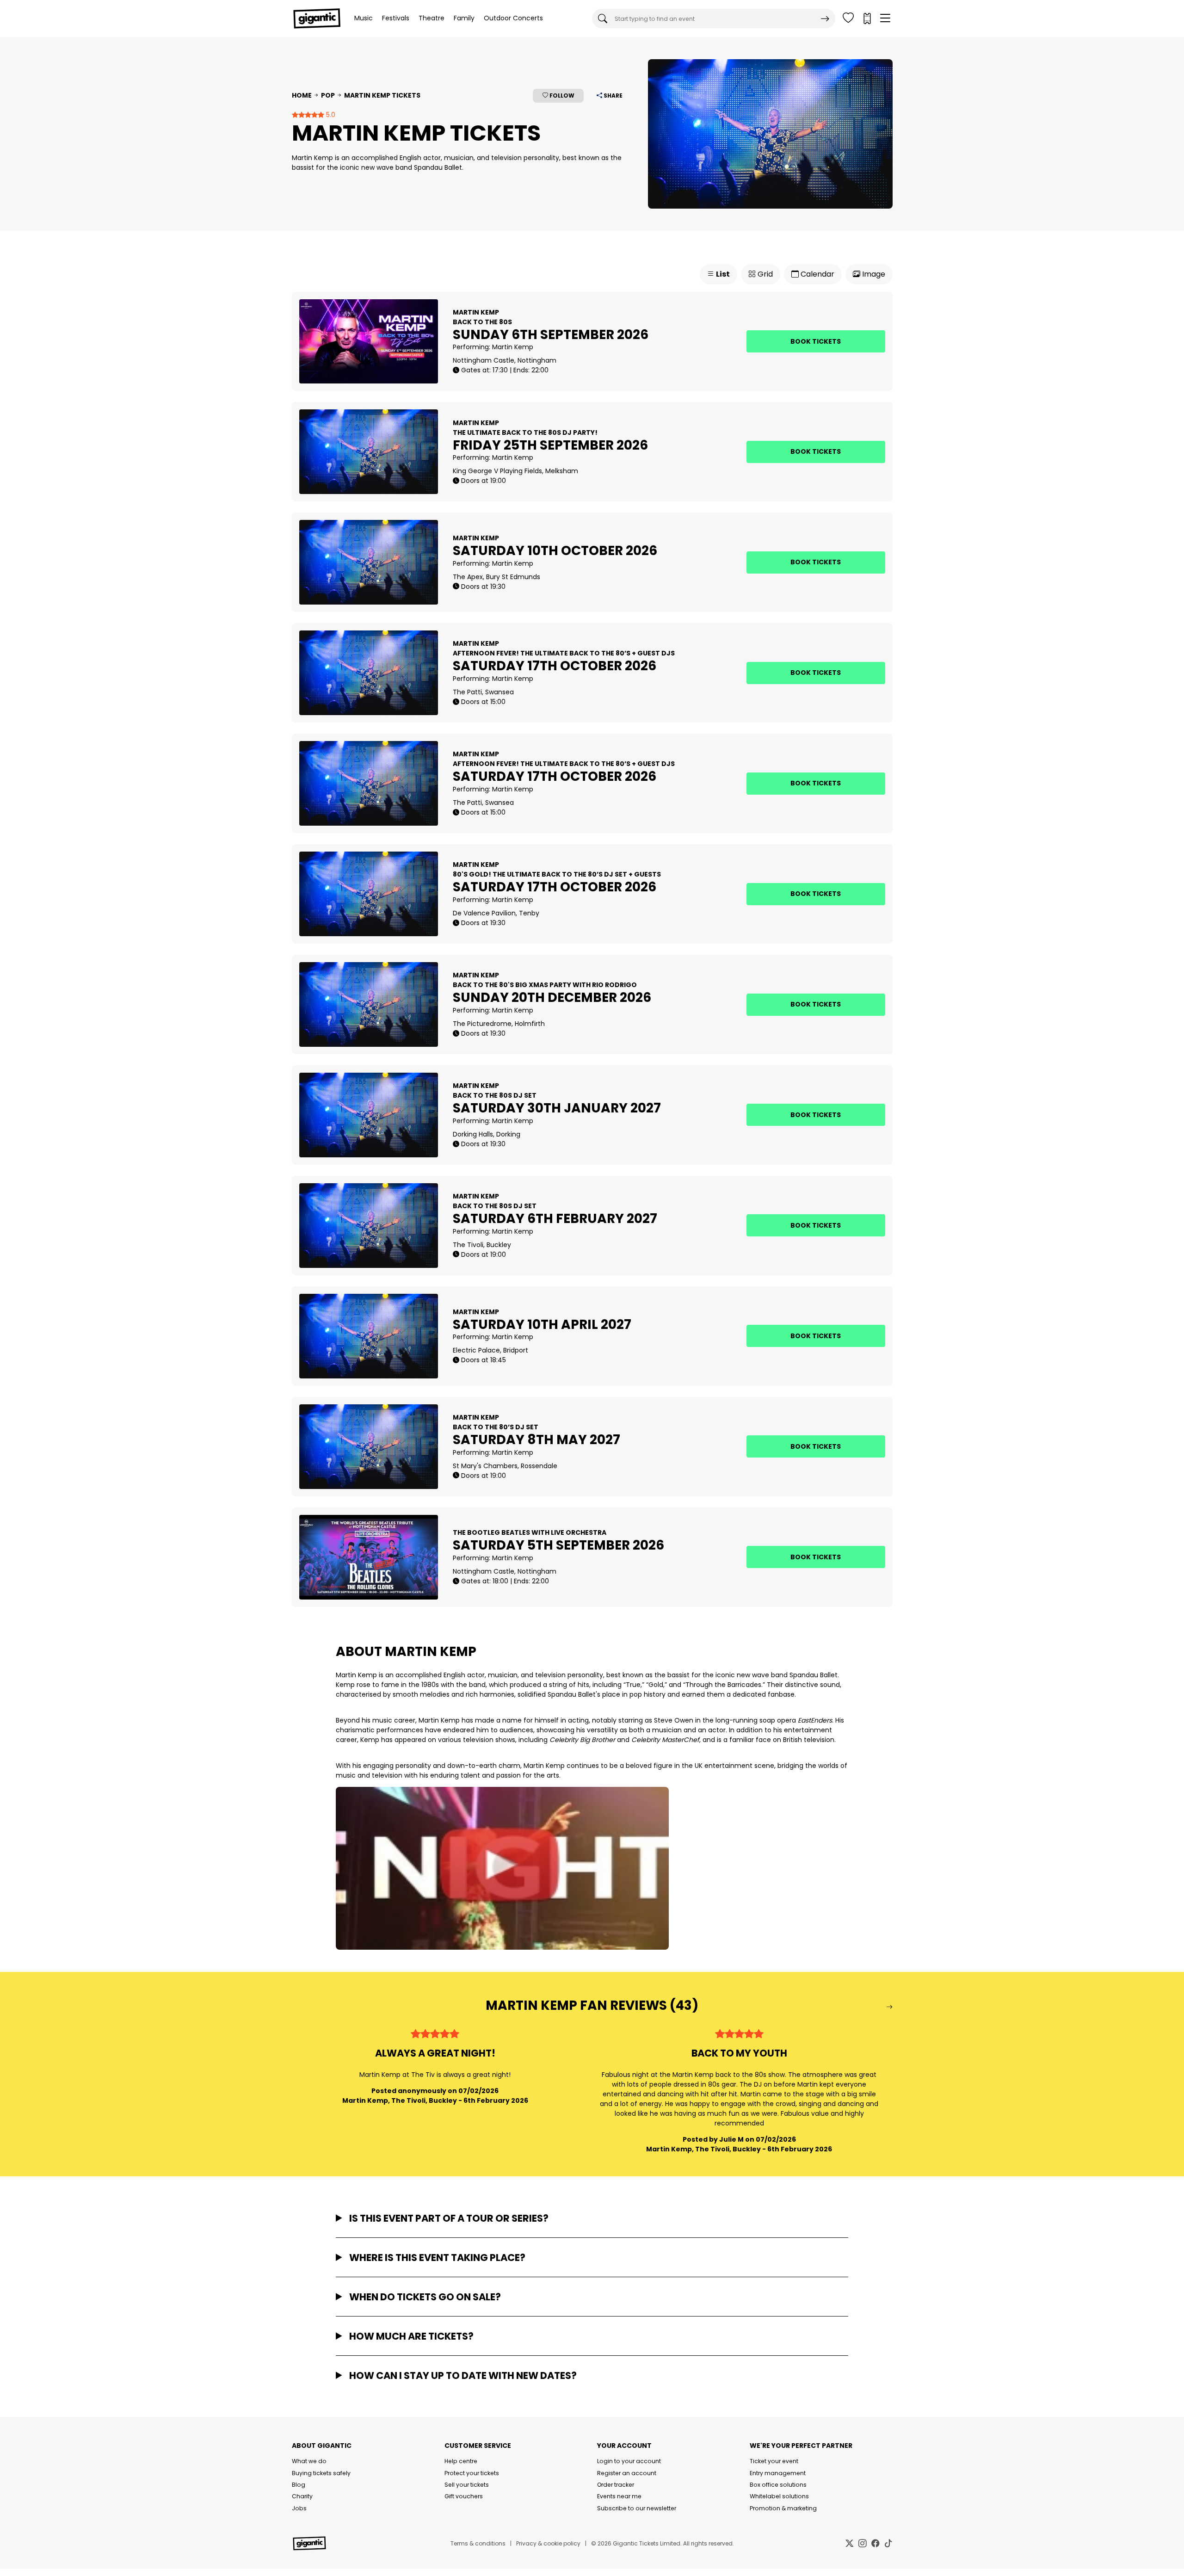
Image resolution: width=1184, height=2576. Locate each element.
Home (302, 95)
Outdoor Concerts (513, 18)
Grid (764, 274)
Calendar (817, 274)
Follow (561, 96)
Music (364, 18)
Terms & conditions (478, 2543)
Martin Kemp (513, 347)
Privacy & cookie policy (548, 2543)
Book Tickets (816, 341)
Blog (299, 2485)
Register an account (627, 2473)
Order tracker (616, 2485)
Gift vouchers (464, 2496)
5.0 (330, 115)
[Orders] (867, 19)
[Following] (848, 19)
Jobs (299, 2508)
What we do (309, 2461)
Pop (328, 95)
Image (873, 274)
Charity (302, 2496)
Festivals (396, 18)
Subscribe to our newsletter (637, 2508)
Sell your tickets (467, 2485)
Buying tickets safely (321, 2473)
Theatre (432, 18)
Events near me (619, 2496)
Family (464, 18)
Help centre (461, 2461)
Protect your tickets (472, 2473)
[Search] (825, 19)
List (722, 274)
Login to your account (629, 2461)
